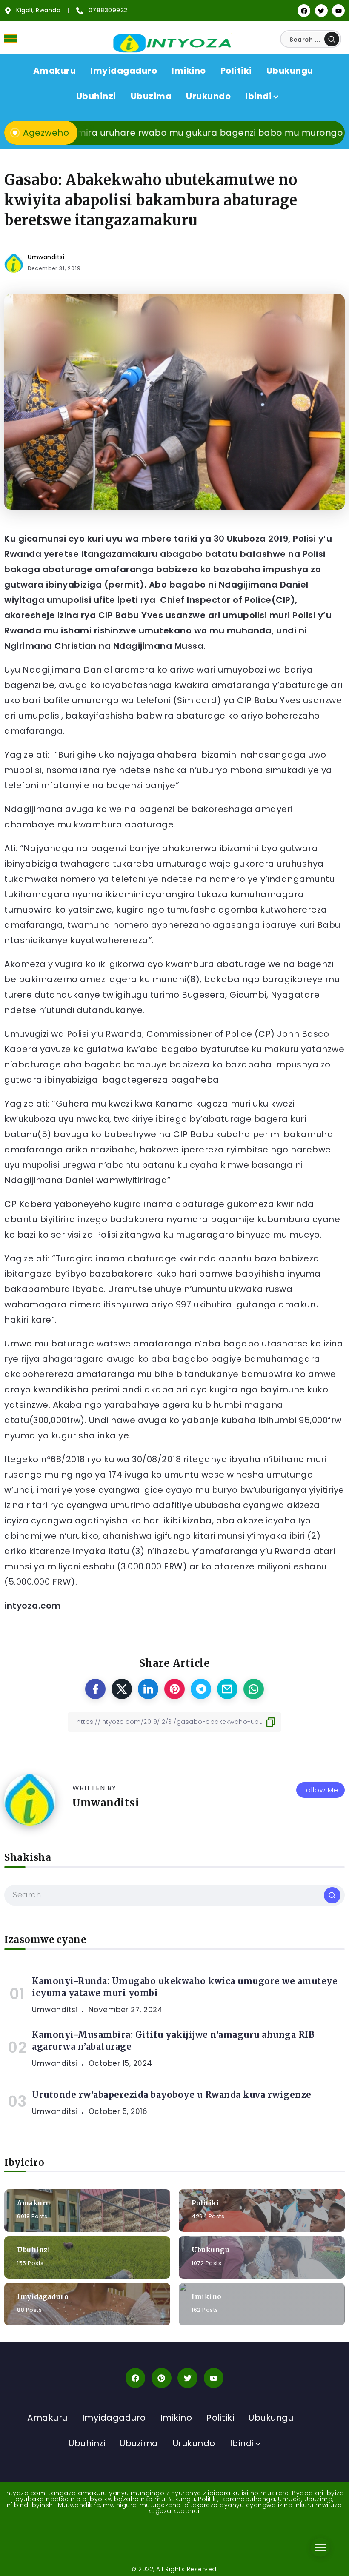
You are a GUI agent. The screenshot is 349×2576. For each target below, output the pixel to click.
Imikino (207, 2297)
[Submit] (332, 39)
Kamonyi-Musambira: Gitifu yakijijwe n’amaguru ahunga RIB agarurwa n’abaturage (173, 2041)
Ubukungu (210, 2250)
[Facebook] (304, 11)
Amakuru (34, 2203)
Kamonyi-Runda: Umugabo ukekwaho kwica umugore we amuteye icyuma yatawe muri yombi (185, 1987)
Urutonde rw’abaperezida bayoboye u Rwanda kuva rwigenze (172, 2095)
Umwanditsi (46, 257)
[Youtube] (338, 11)
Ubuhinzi (34, 2250)
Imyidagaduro (43, 2297)
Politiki (205, 2203)
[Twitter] (321, 11)
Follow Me (320, 1790)
